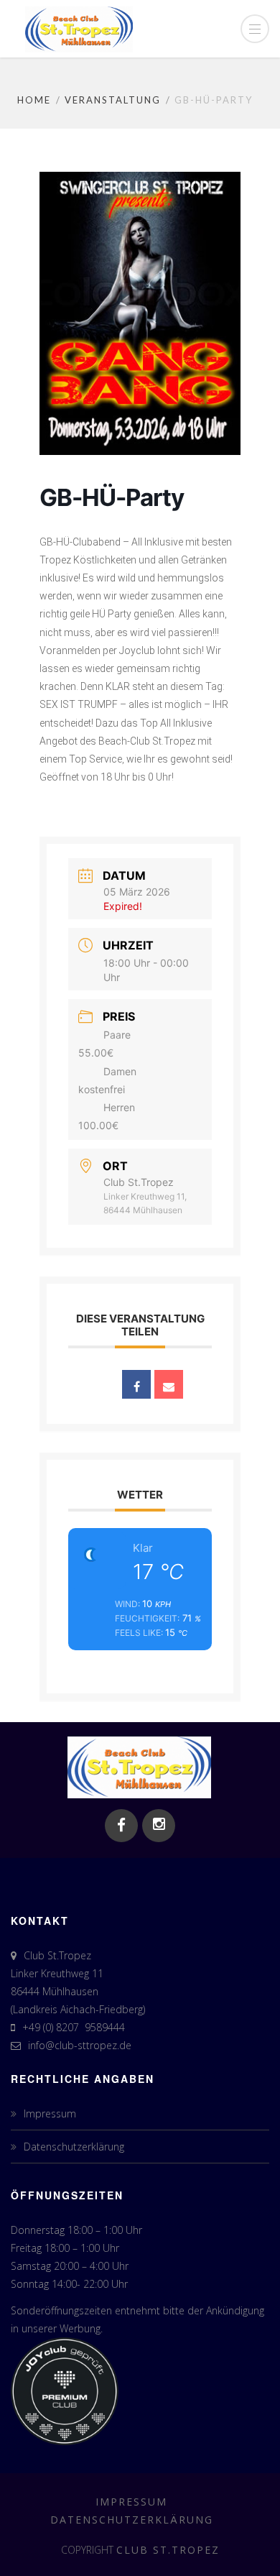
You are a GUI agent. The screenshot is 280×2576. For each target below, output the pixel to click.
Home (34, 100)
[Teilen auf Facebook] (136, 1384)
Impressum (50, 2113)
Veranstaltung (113, 100)
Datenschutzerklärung (74, 2147)
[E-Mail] (169, 1384)
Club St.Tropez (168, 2550)
